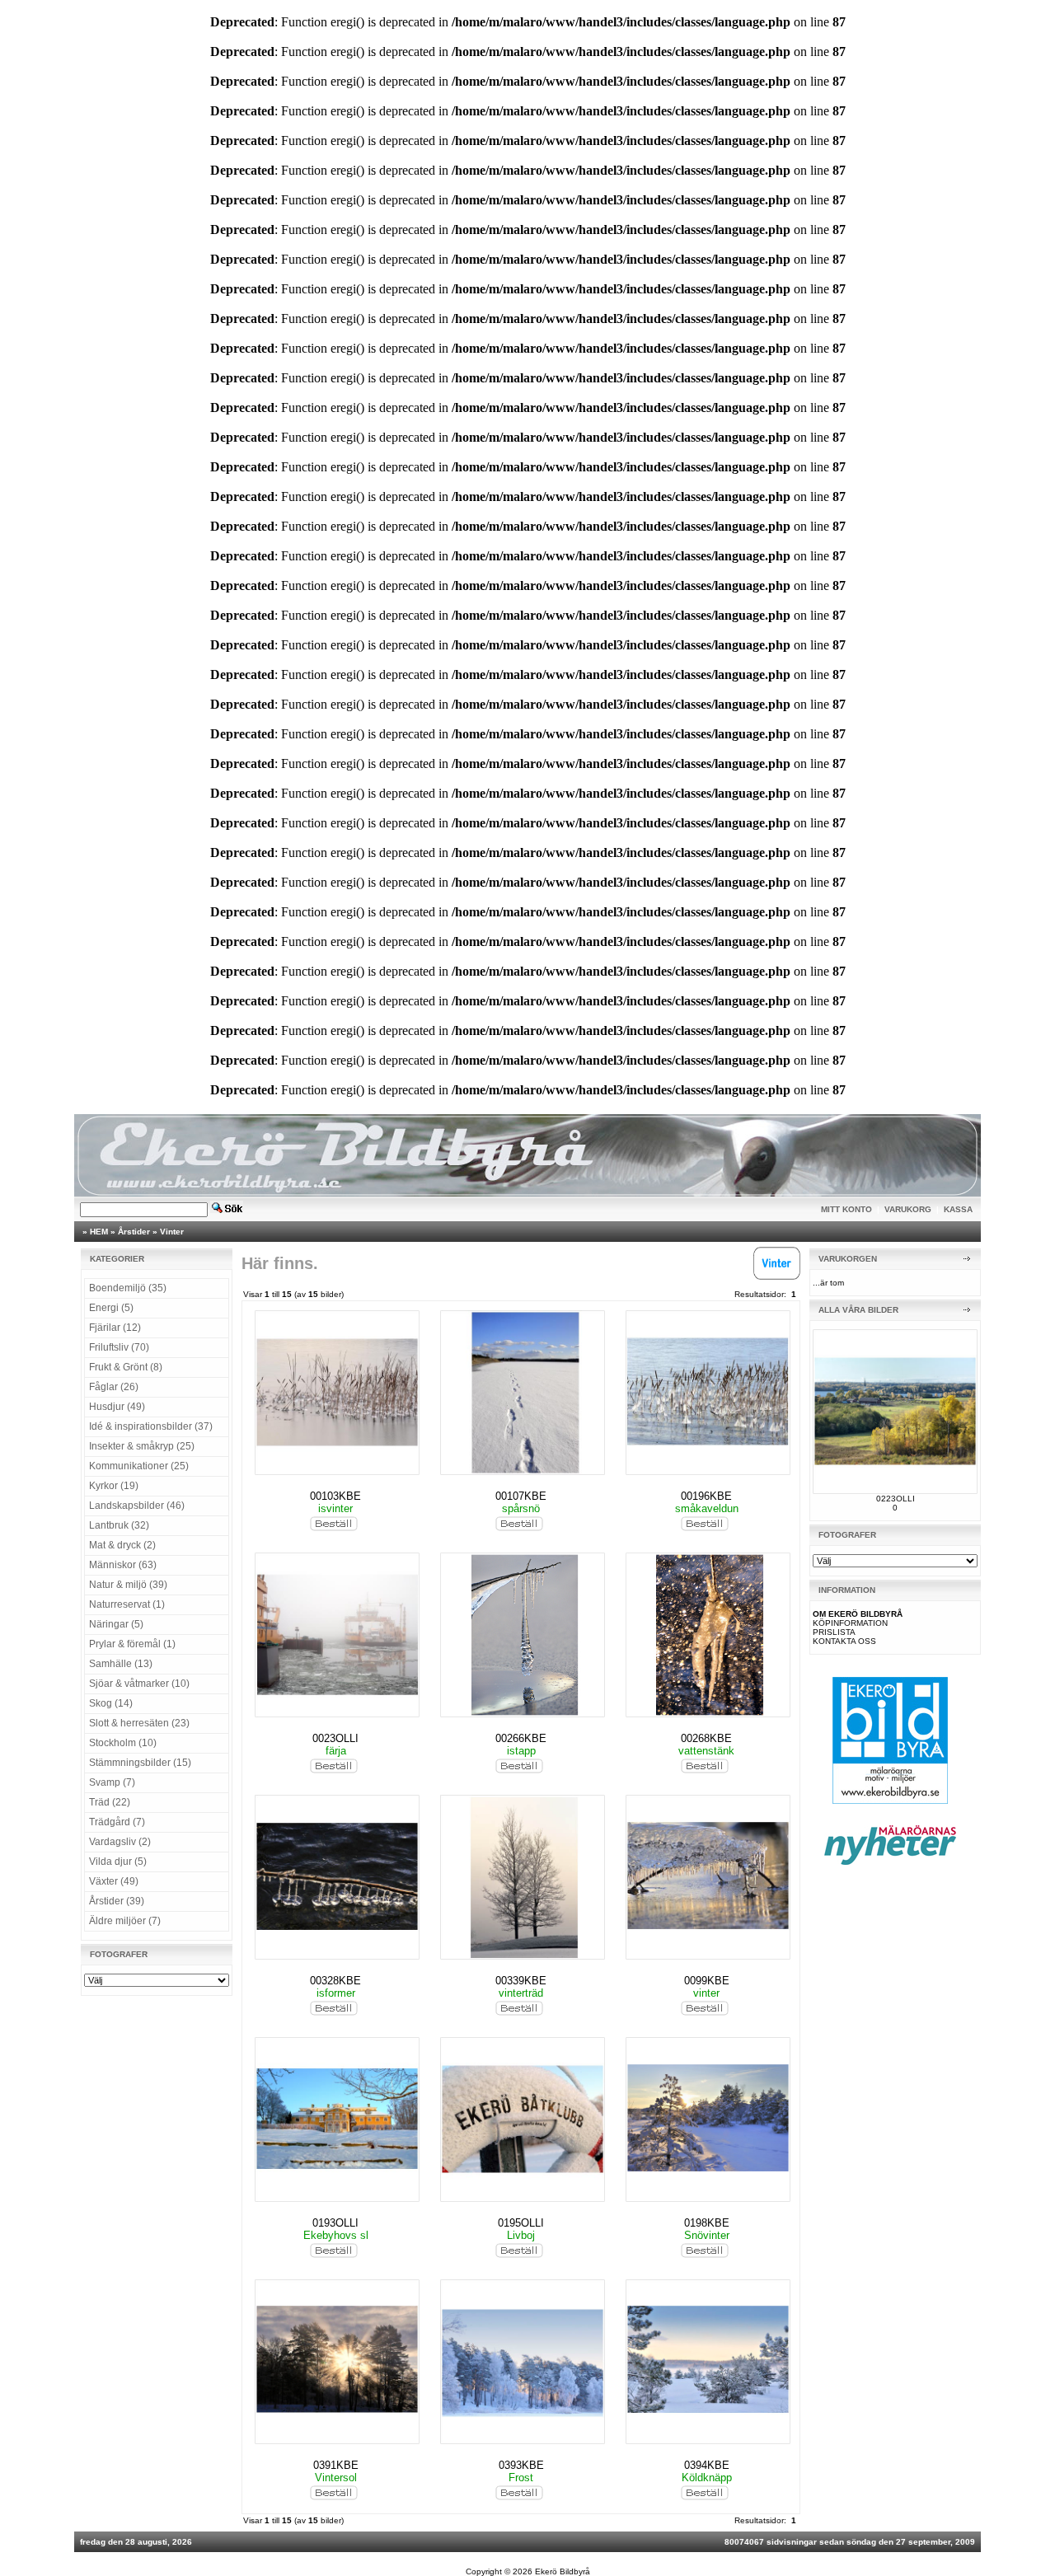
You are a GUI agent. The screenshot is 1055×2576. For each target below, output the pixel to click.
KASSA (958, 1209)
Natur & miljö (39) (128, 1585)
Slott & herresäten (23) (139, 1723)
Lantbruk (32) (119, 1525)
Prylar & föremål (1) (132, 1644)
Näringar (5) (116, 1624)
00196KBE (706, 1496)
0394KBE (707, 2465)
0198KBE (707, 2223)
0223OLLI (896, 1499)
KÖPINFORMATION (850, 1623)
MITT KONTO (846, 1209)
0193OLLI (335, 2223)
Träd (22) (110, 1802)
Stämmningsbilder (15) (140, 1763)
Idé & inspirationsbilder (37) (151, 1426)
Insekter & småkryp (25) (142, 1446)
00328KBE (335, 1981)
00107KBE (521, 1496)
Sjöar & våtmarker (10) (139, 1684)
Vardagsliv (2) (120, 1842)
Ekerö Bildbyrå (563, 2571)
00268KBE (706, 1738)
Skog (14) (111, 1703)
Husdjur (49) (117, 1407)
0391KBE (336, 2465)
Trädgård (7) (117, 1822)
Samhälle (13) (121, 1664)
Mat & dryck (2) (122, 1545)
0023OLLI (335, 1738)
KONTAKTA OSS (844, 1641)
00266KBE (521, 1738)
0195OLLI (521, 2223)
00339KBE (521, 1981)
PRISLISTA (834, 1632)
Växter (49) (114, 1881)
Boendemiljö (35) (128, 1288)
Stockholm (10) (123, 1743)
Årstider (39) (117, 1901)
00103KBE (335, 1496)
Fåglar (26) (114, 1387)
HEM (99, 1232)
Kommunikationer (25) (139, 1466)
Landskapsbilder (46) (137, 1506)
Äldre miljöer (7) (125, 1921)
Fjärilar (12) (115, 1328)
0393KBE (521, 2465)
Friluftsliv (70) (119, 1347)
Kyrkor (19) (114, 1486)
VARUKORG (908, 1209)
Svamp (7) (112, 1782)
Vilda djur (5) (118, 1862)
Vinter (172, 1232)
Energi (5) (111, 1308)
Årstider (134, 1232)
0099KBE (707, 1981)
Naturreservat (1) (127, 1604)
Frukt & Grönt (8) (126, 1367)
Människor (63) (123, 1565)
